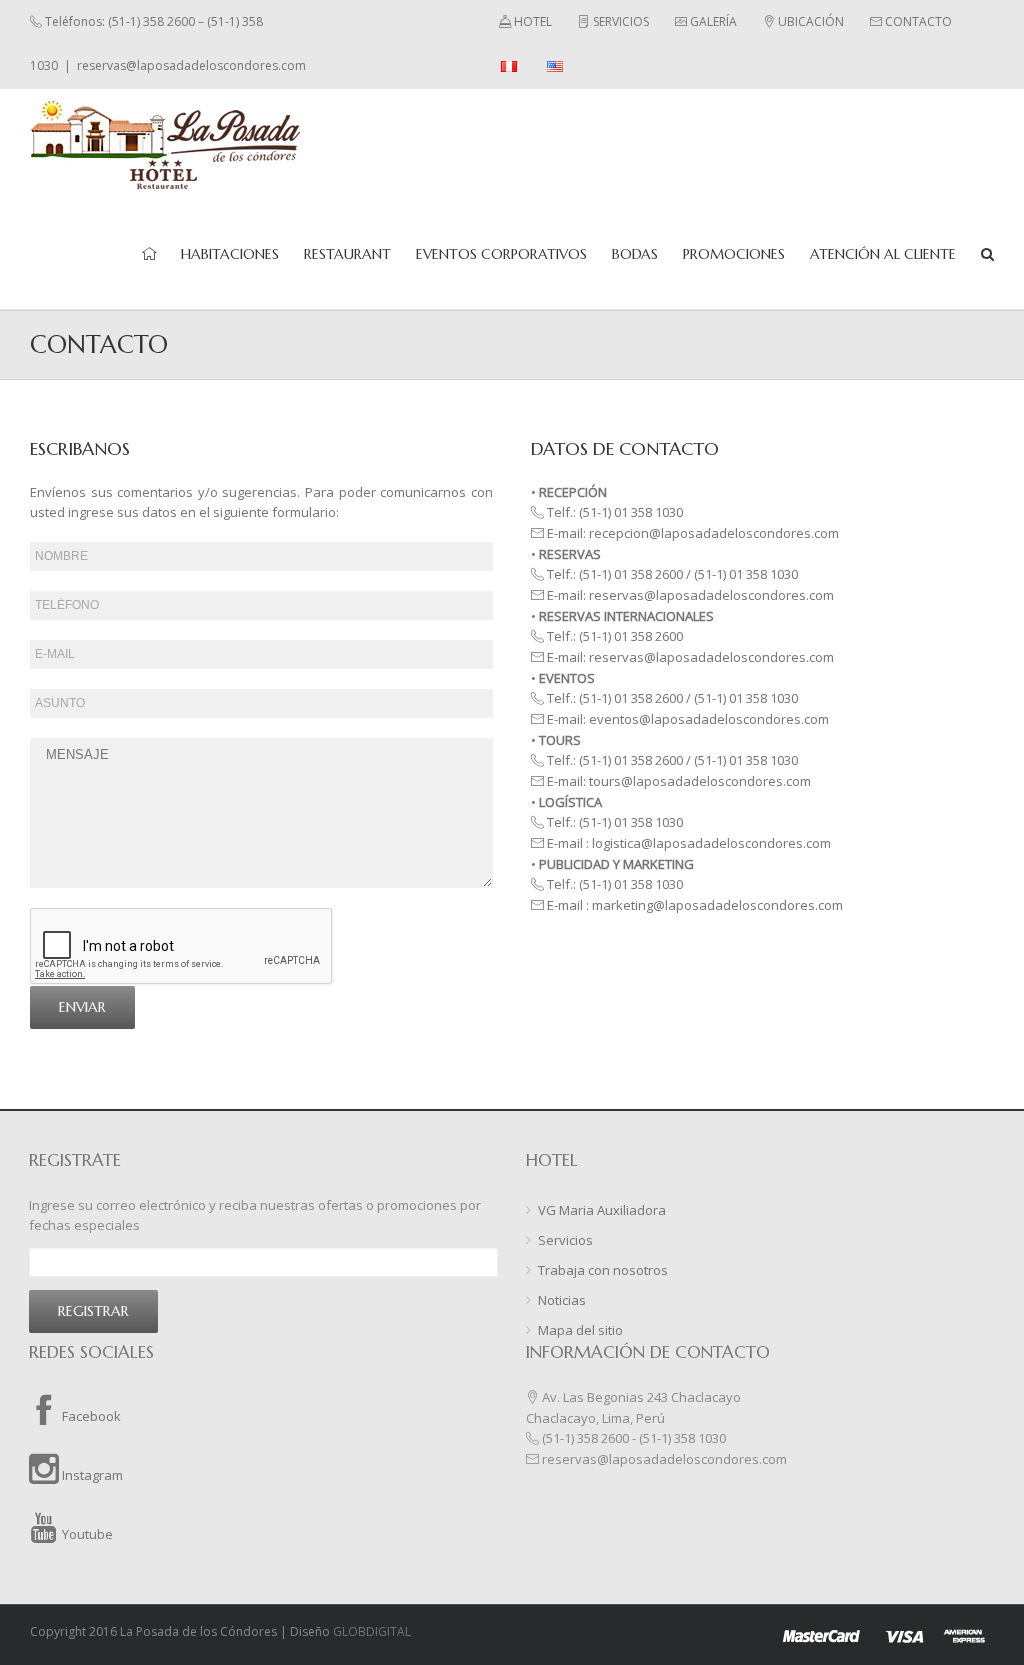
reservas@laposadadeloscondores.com (191, 65)
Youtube (86, 1534)
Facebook (90, 1416)
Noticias (562, 1300)
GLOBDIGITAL (372, 1631)
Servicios (565, 1240)
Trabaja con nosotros (603, 1270)
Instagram (91, 1475)
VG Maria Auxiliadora (602, 1210)
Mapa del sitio (580, 1330)
